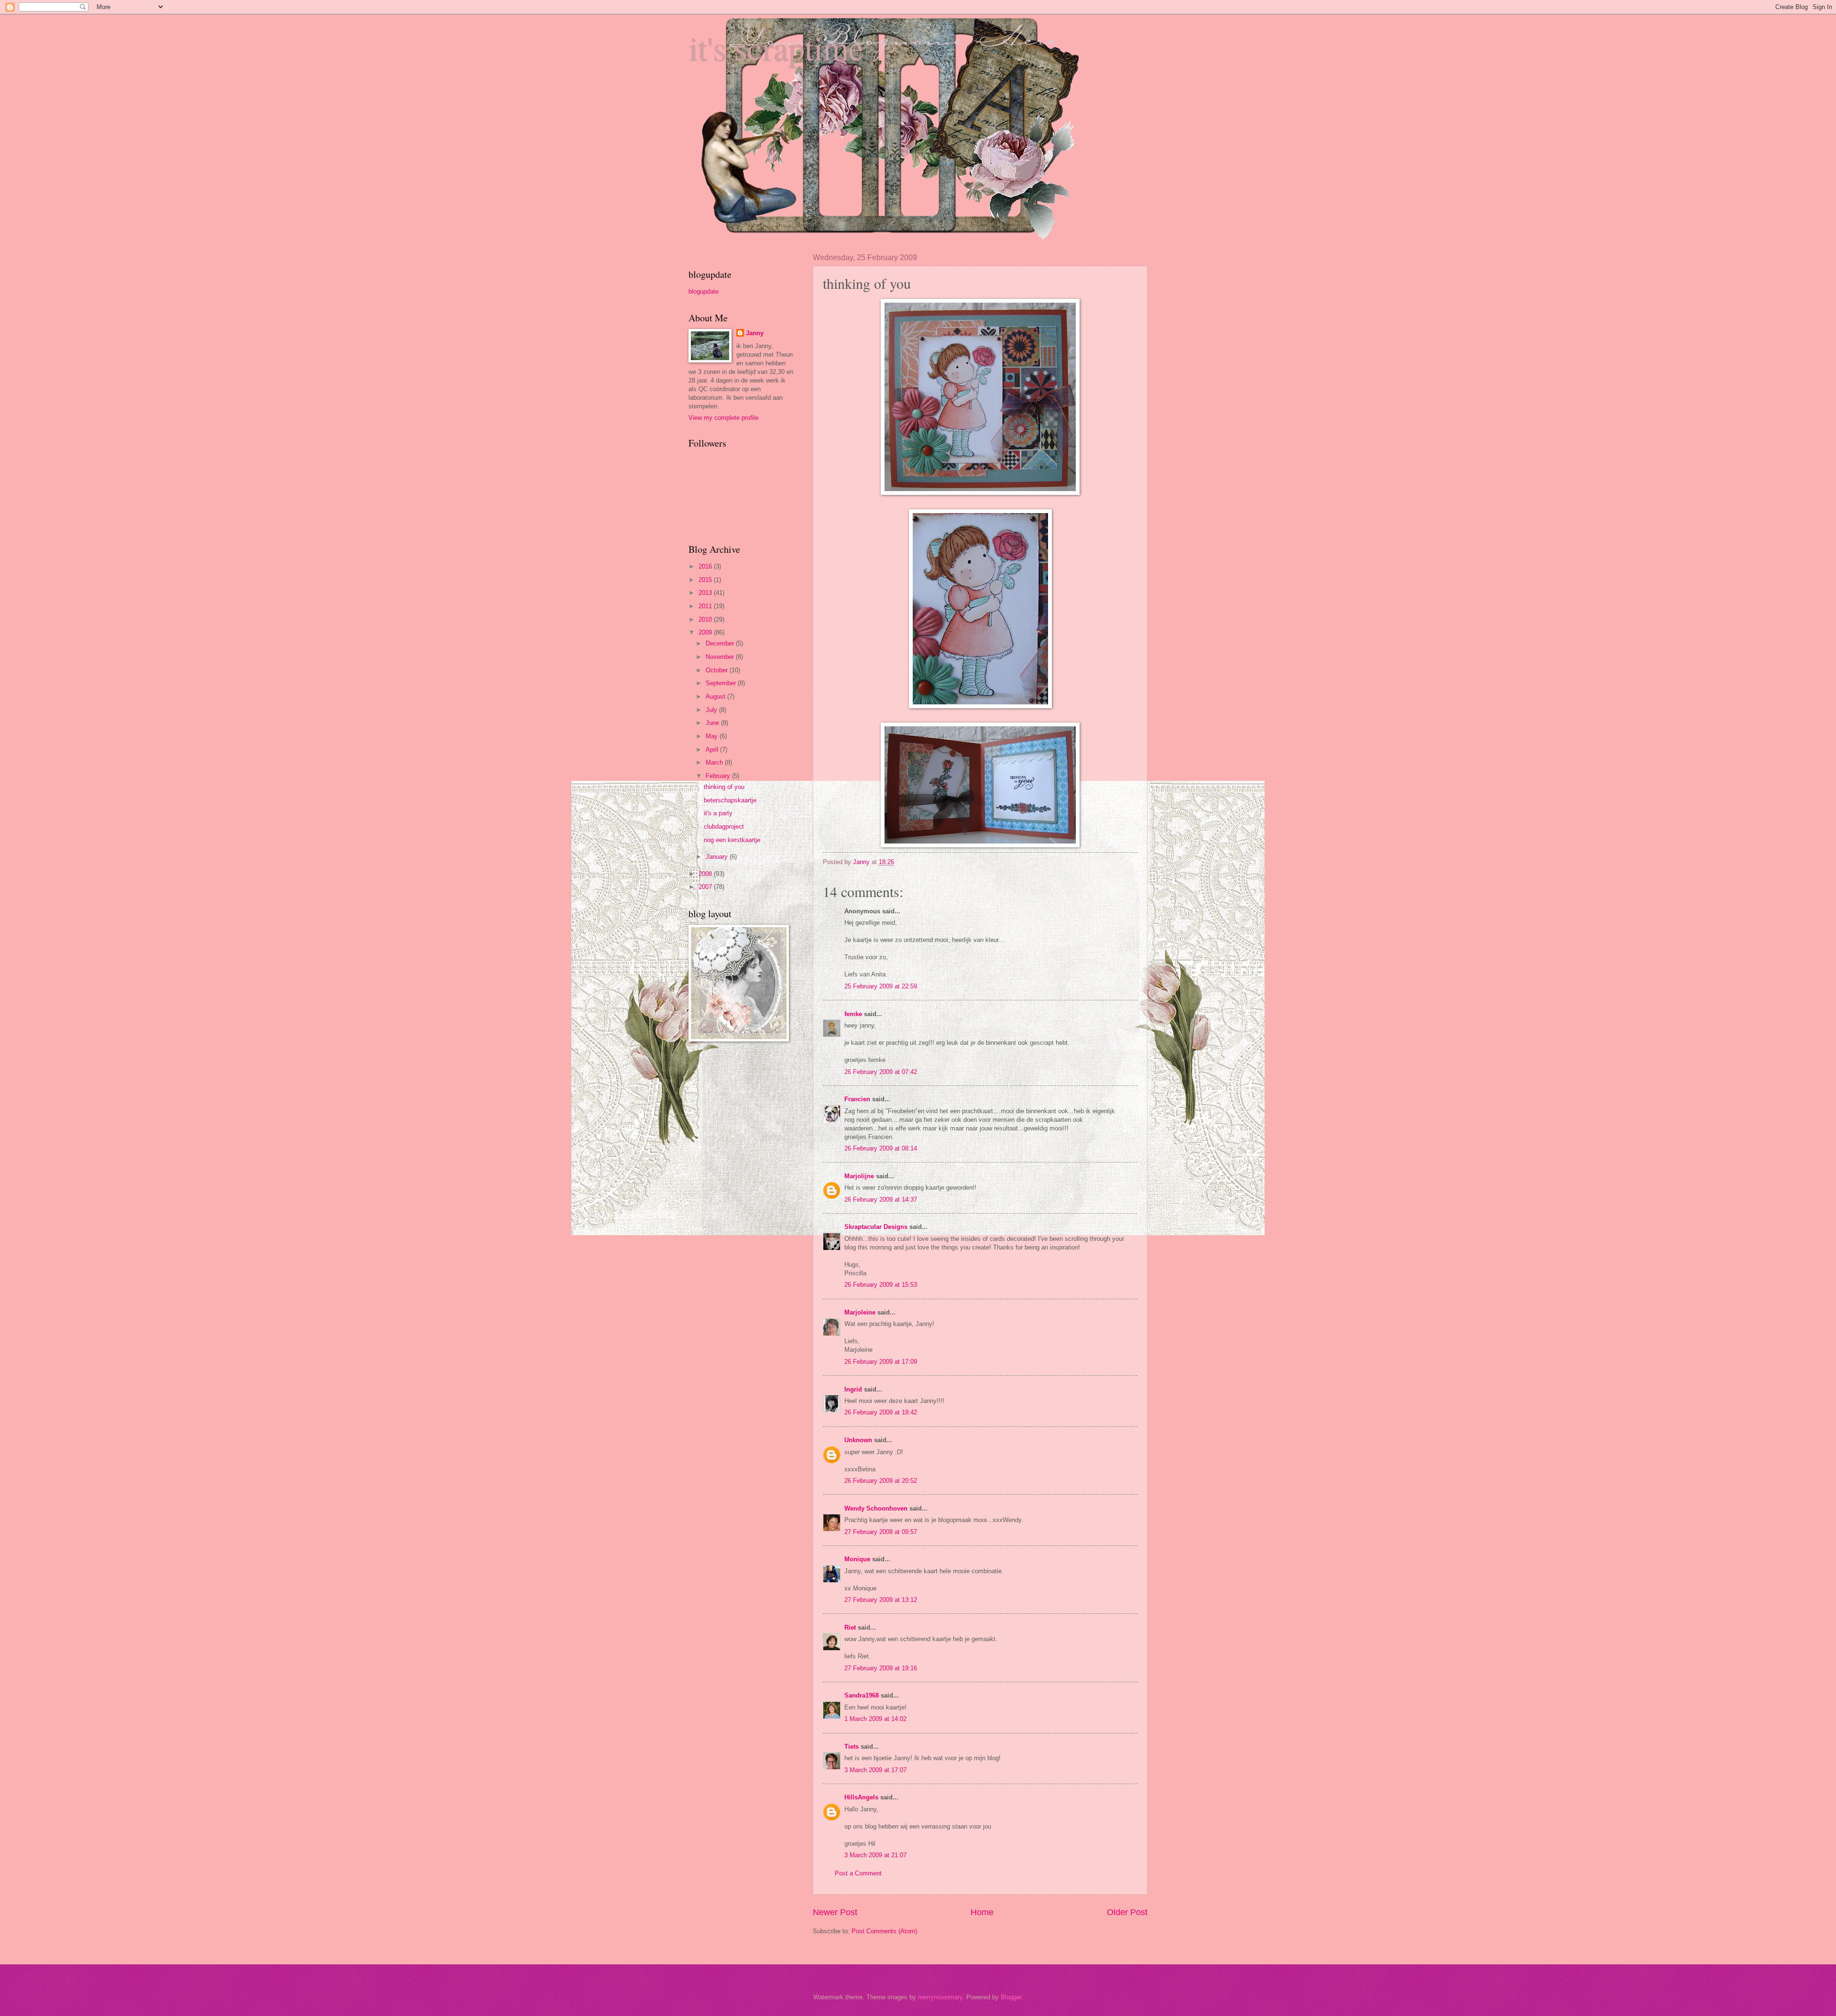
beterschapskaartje (730, 800)
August (716, 696)
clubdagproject (724, 827)
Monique (857, 1559)
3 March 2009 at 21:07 (875, 1855)
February (719, 776)
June (713, 723)
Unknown (858, 1440)
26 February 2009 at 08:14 (881, 1148)
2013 (706, 593)
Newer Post (835, 1912)
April (713, 750)
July (712, 710)
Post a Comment (858, 1873)
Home (982, 1912)
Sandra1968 (862, 1695)
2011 (706, 606)
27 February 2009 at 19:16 (881, 1668)
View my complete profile (723, 418)
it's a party (718, 813)
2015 (706, 580)
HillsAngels (861, 1797)
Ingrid (853, 1389)
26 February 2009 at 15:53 (881, 1285)
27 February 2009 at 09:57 (881, 1532)
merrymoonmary (940, 1997)
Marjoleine (860, 1312)
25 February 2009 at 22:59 (881, 986)
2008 (706, 874)
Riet (850, 1627)
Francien (857, 1099)
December (721, 643)
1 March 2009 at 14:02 (875, 1719)
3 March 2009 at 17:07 (875, 1770)
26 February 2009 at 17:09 (881, 1362)
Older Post (1127, 1912)
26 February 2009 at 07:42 (881, 1072)
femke (853, 1014)
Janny (755, 333)
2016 (706, 566)
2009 (706, 632)
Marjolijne (859, 1176)
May (713, 736)
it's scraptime (776, 47)
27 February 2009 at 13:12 (881, 1600)
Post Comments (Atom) (884, 1931)
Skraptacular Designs (876, 1227)
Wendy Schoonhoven (876, 1508)
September (722, 683)
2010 (706, 619)
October (718, 670)
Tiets (852, 1747)
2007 (706, 887)
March (715, 762)
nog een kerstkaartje (732, 840)
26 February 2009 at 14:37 (881, 1200)
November (721, 657)
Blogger (1011, 1997)
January (718, 857)
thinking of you (724, 787)
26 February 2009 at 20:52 (881, 1481)
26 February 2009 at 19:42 (881, 1412)
